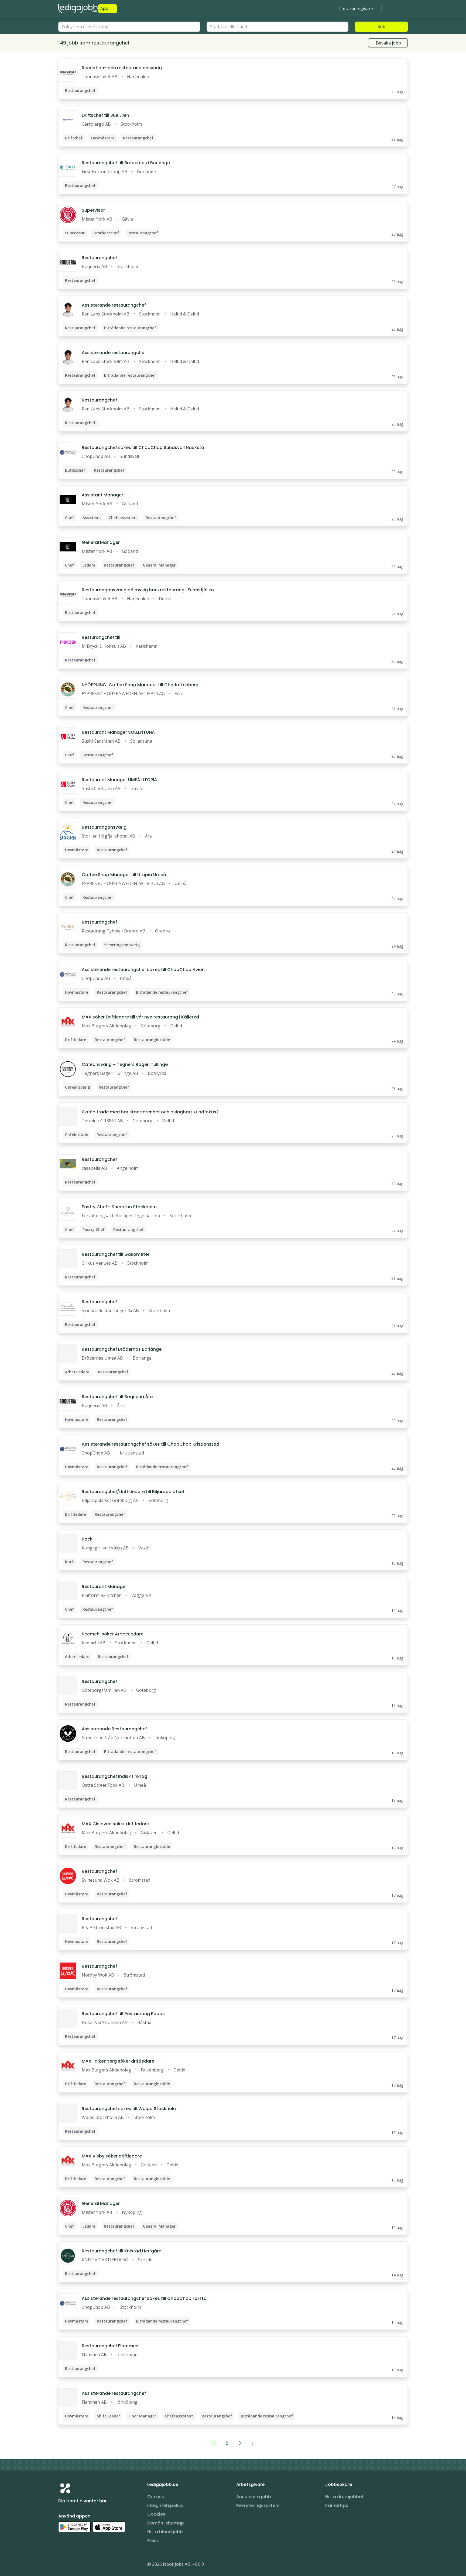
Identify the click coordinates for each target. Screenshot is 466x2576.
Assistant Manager (102, 495)
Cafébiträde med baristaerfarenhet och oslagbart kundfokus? (150, 1112)
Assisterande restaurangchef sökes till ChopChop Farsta (144, 2298)
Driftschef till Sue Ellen (105, 115)
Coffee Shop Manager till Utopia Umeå (124, 875)
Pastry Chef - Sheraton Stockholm (119, 1207)
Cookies (156, 2514)
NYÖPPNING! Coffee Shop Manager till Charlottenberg (140, 685)
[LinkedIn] (73, 2565)
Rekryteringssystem (258, 2505)
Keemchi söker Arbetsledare (113, 1634)
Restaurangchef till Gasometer (116, 1254)
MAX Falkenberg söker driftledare (118, 2061)
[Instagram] (63, 2565)
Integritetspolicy (165, 2505)
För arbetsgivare (356, 9)
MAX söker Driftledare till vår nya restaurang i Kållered (140, 1017)
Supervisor (93, 210)
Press (153, 2541)
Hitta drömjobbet (344, 2497)
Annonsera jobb (254, 2497)
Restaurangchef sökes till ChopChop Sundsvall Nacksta (143, 447)
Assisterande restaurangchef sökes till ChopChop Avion (143, 970)
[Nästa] (253, 2443)
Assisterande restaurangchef (114, 305)
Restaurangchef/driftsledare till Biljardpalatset (133, 1492)
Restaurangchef (99, 258)
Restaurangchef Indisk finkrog (114, 1776)
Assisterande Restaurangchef (114, 1729)
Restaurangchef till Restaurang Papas (123, 2014)
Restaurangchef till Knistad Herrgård (122, 2251)
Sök (381, 27)
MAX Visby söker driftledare (112, 2156)
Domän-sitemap (166, 2523)
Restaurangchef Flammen (110, 2346)
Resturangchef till (101, 637)
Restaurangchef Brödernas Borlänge (122, 1349)
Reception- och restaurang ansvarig (122, 68)
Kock (87, 1539)
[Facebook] (84, 2565)
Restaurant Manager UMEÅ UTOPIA (119, 780)
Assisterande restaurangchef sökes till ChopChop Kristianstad (150, 1444)
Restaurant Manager (104, 1587)
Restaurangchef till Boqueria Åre (117, 1397)
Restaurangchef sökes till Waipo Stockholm (130, 2109)
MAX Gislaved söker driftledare (115, 1824)
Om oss (156, 2497)
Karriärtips (337, 2505)
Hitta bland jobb (165, 2532)
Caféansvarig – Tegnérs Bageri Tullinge (125, 1064)
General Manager (101, 542)
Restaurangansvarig (104, 827)
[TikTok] (95, 2565)
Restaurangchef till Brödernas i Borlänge (126, 163)
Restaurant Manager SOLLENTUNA (118, 732)
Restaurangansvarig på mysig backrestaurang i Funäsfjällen (148, 590)
